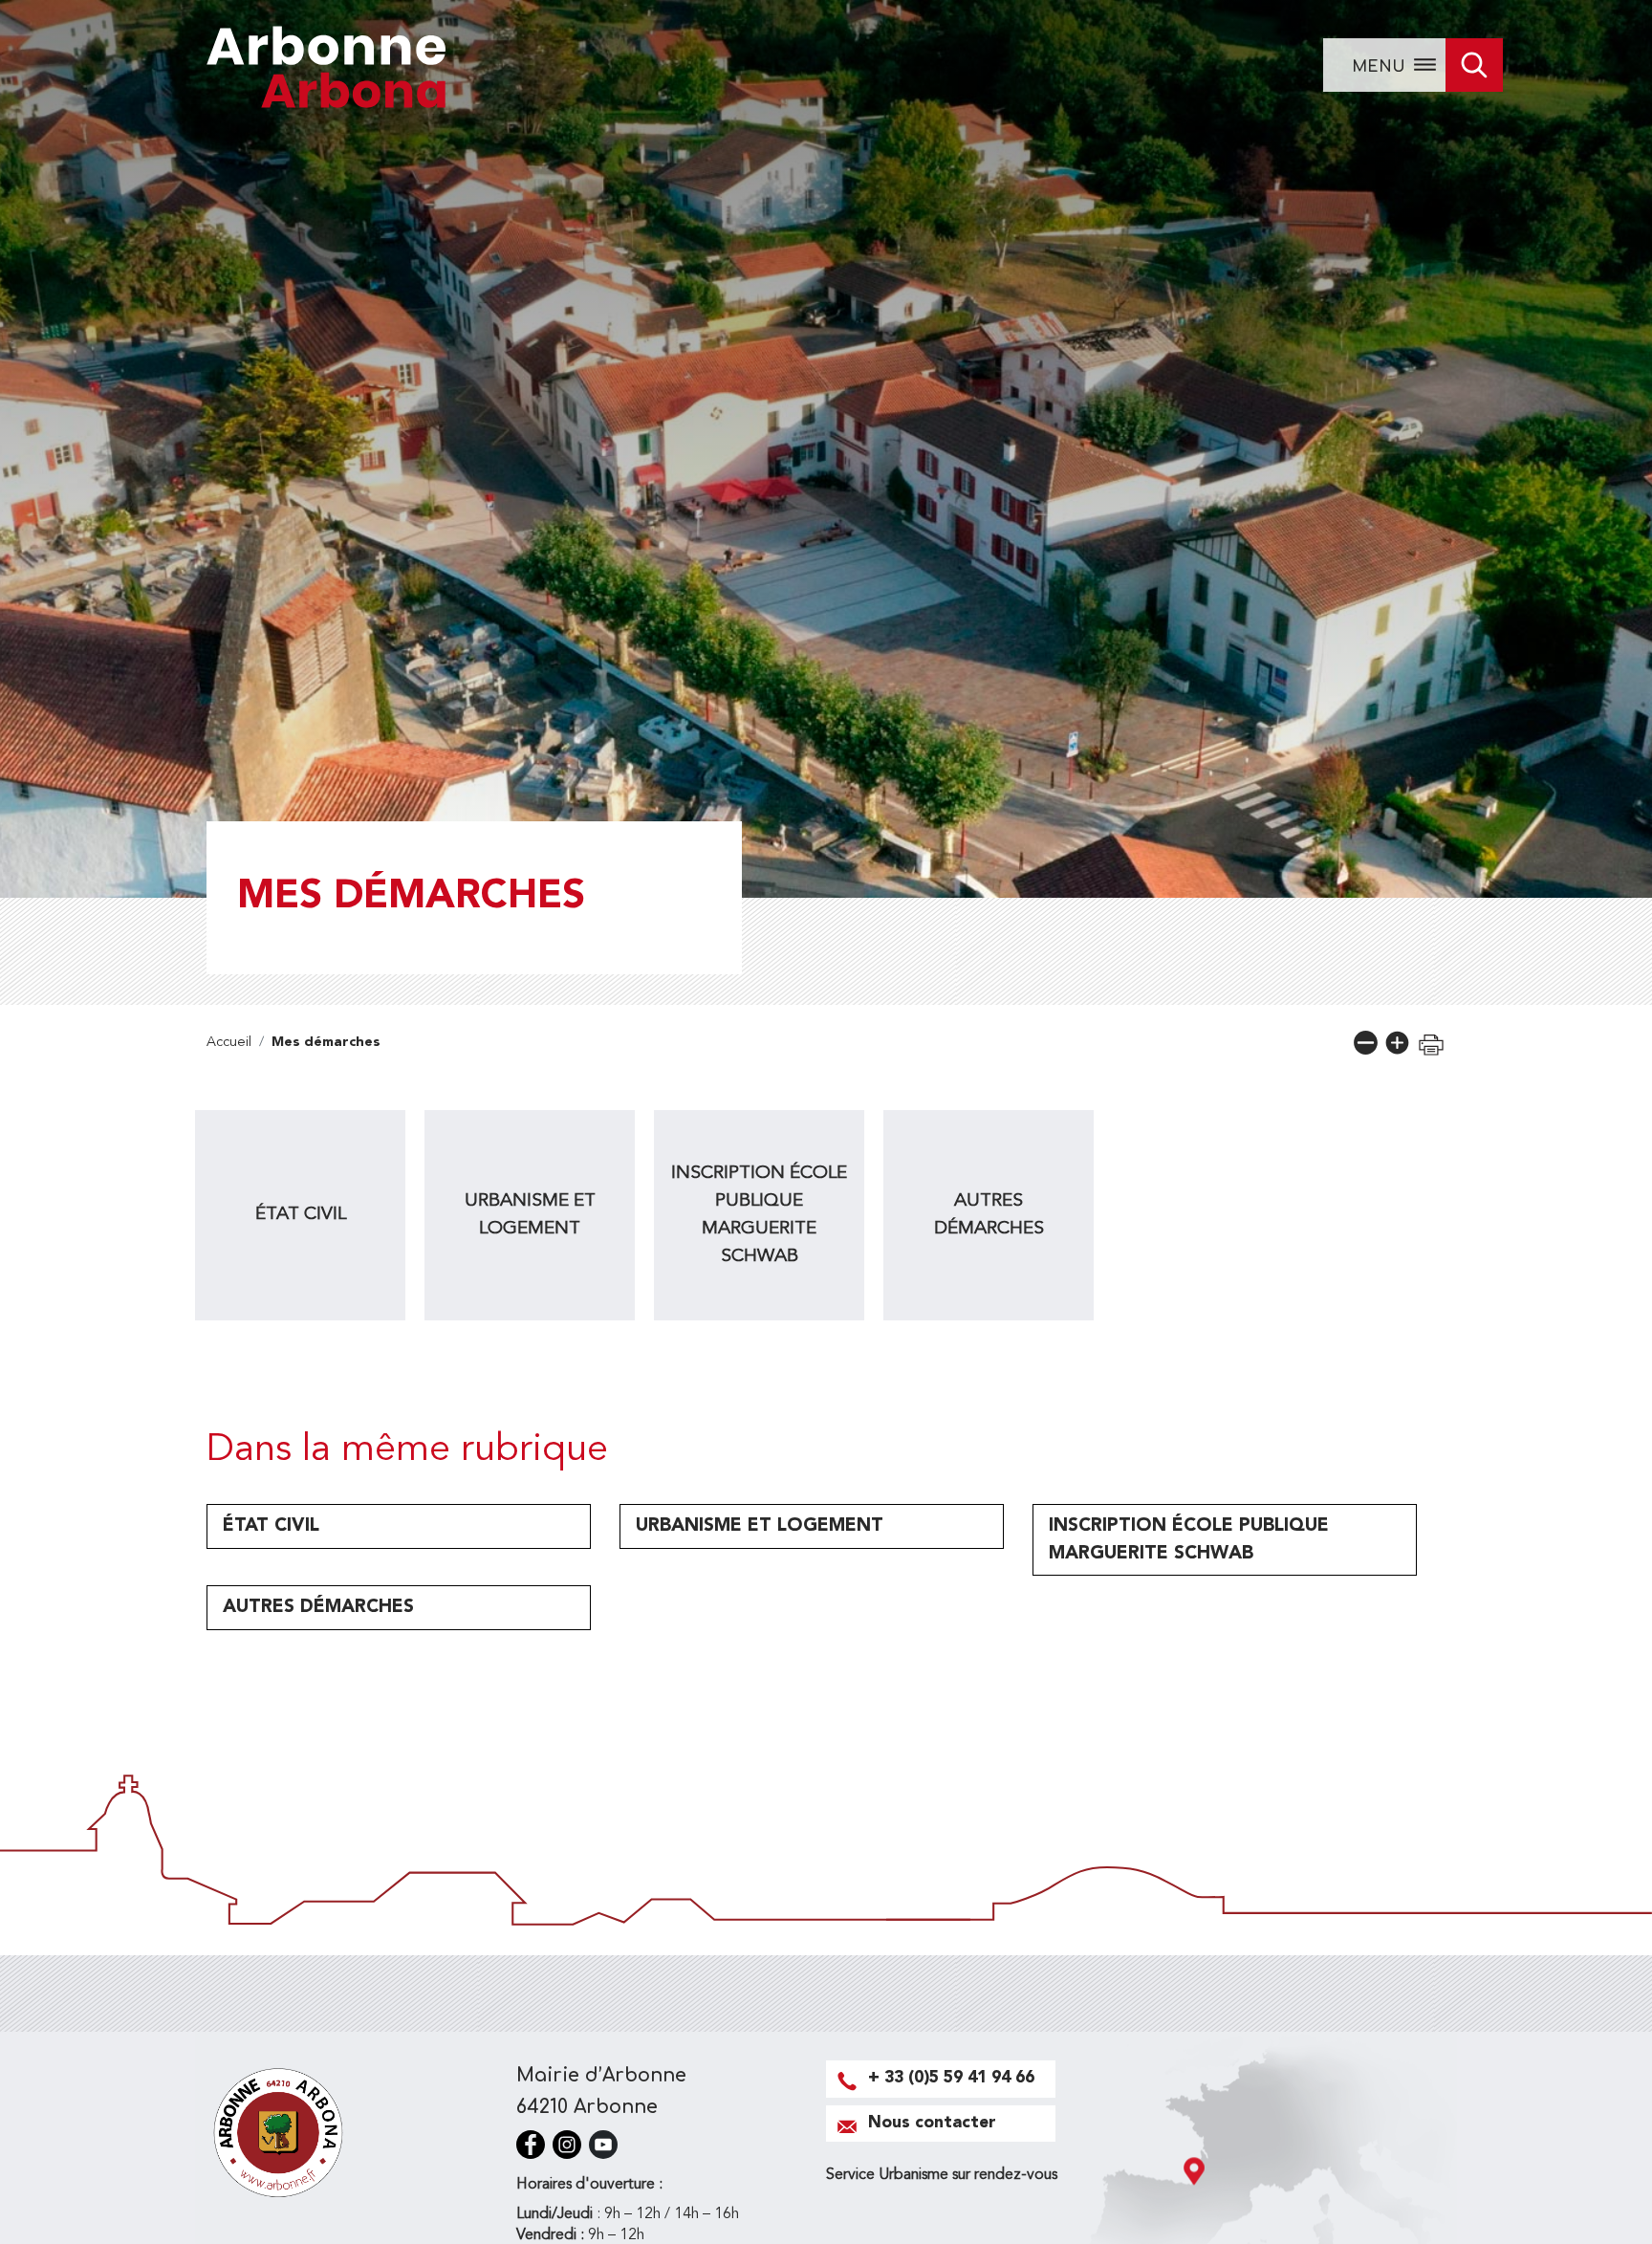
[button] (1366, 1043)
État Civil (301, 1214)
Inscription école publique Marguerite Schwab (759, 1214)
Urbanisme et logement (530, 1215)
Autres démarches (989, 1215)
